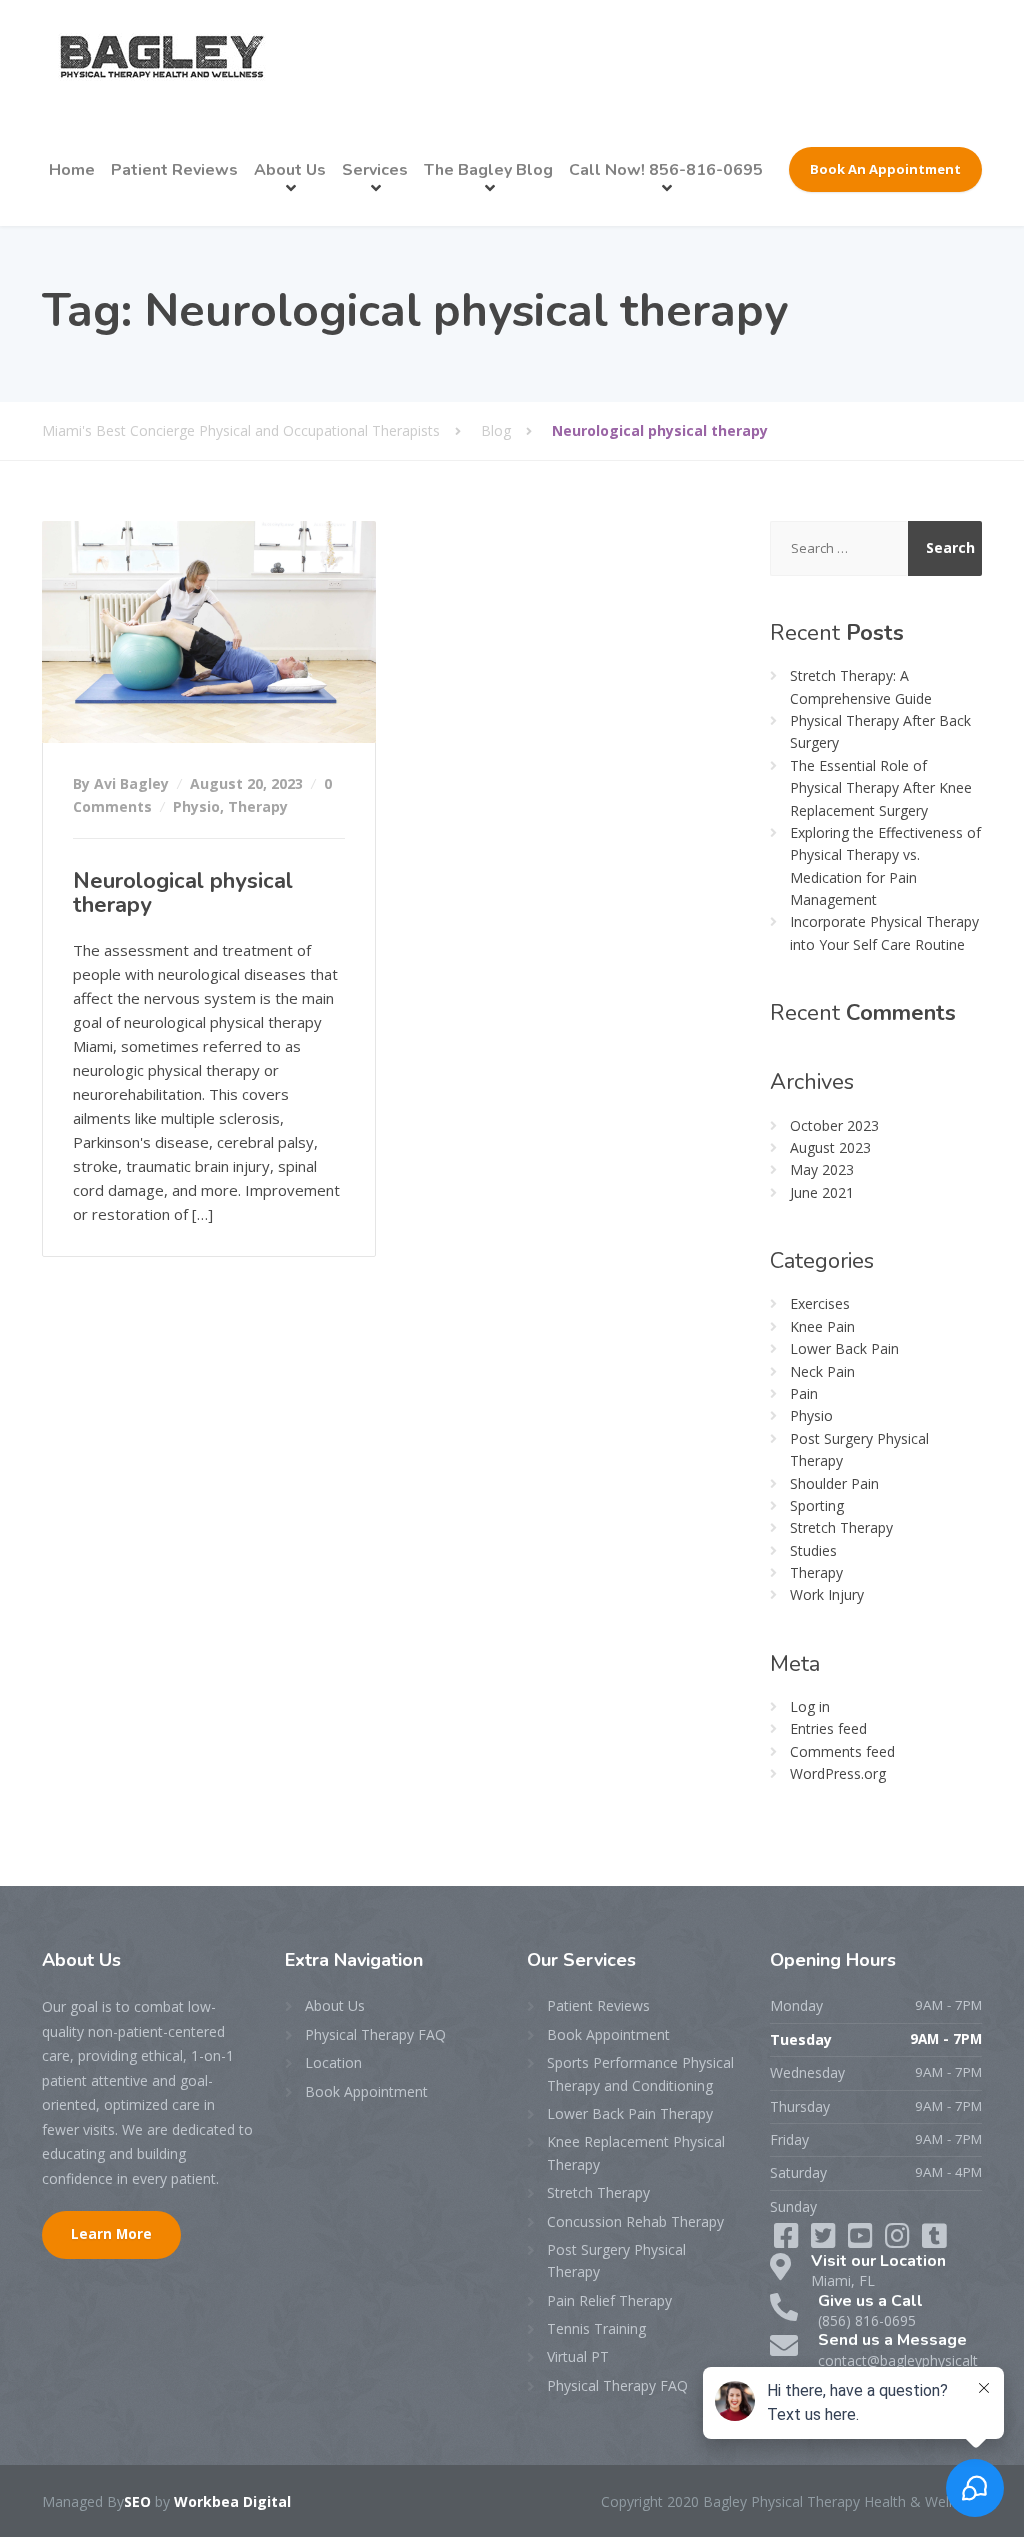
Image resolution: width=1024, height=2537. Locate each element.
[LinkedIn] (862, 2240)
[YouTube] (899, 2240)
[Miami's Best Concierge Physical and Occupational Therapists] (161, 56)
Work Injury (827, 1594)
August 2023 (830, 1147)
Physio (196, 806)
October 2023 (834, 1125)
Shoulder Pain (834, 1483)
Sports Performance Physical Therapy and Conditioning (640, 2073)
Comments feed (842, 1751)
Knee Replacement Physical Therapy (636, 2152)
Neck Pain (822, 1371)
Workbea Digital (232, 2501)
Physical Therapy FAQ (375, 2034)
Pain (804, 1393)
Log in (810, 1706)
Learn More (111, 2234)
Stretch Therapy (841, 1527)
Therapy (258, 806)
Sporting (817, 1505)
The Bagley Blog (488, 170)
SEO (137, 2501)
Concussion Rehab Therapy (635, 2221)
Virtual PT (578, 2356)
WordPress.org (838, 1773)
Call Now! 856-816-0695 (666, 170)
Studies (813, 1550)
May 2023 (822, 1169)
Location (333, 2062)
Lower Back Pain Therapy (630, 2113)
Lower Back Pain (844, 1348)
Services (375, 170)
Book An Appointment (885, 169)
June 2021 (822, 1192)
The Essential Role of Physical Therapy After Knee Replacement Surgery (881, 788)
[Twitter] (825, 2240)
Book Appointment (366, 2091)
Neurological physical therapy (183, 893)
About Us (290, 170)
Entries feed (828, 1728)
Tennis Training (596, 2328)
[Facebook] (788, 2240)
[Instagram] (934, 2240)
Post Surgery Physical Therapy (616, 2260)
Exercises (820, 1303)
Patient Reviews (174, 170)
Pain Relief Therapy (609, 2300)
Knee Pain (822, 1326)
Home (72, 170)
